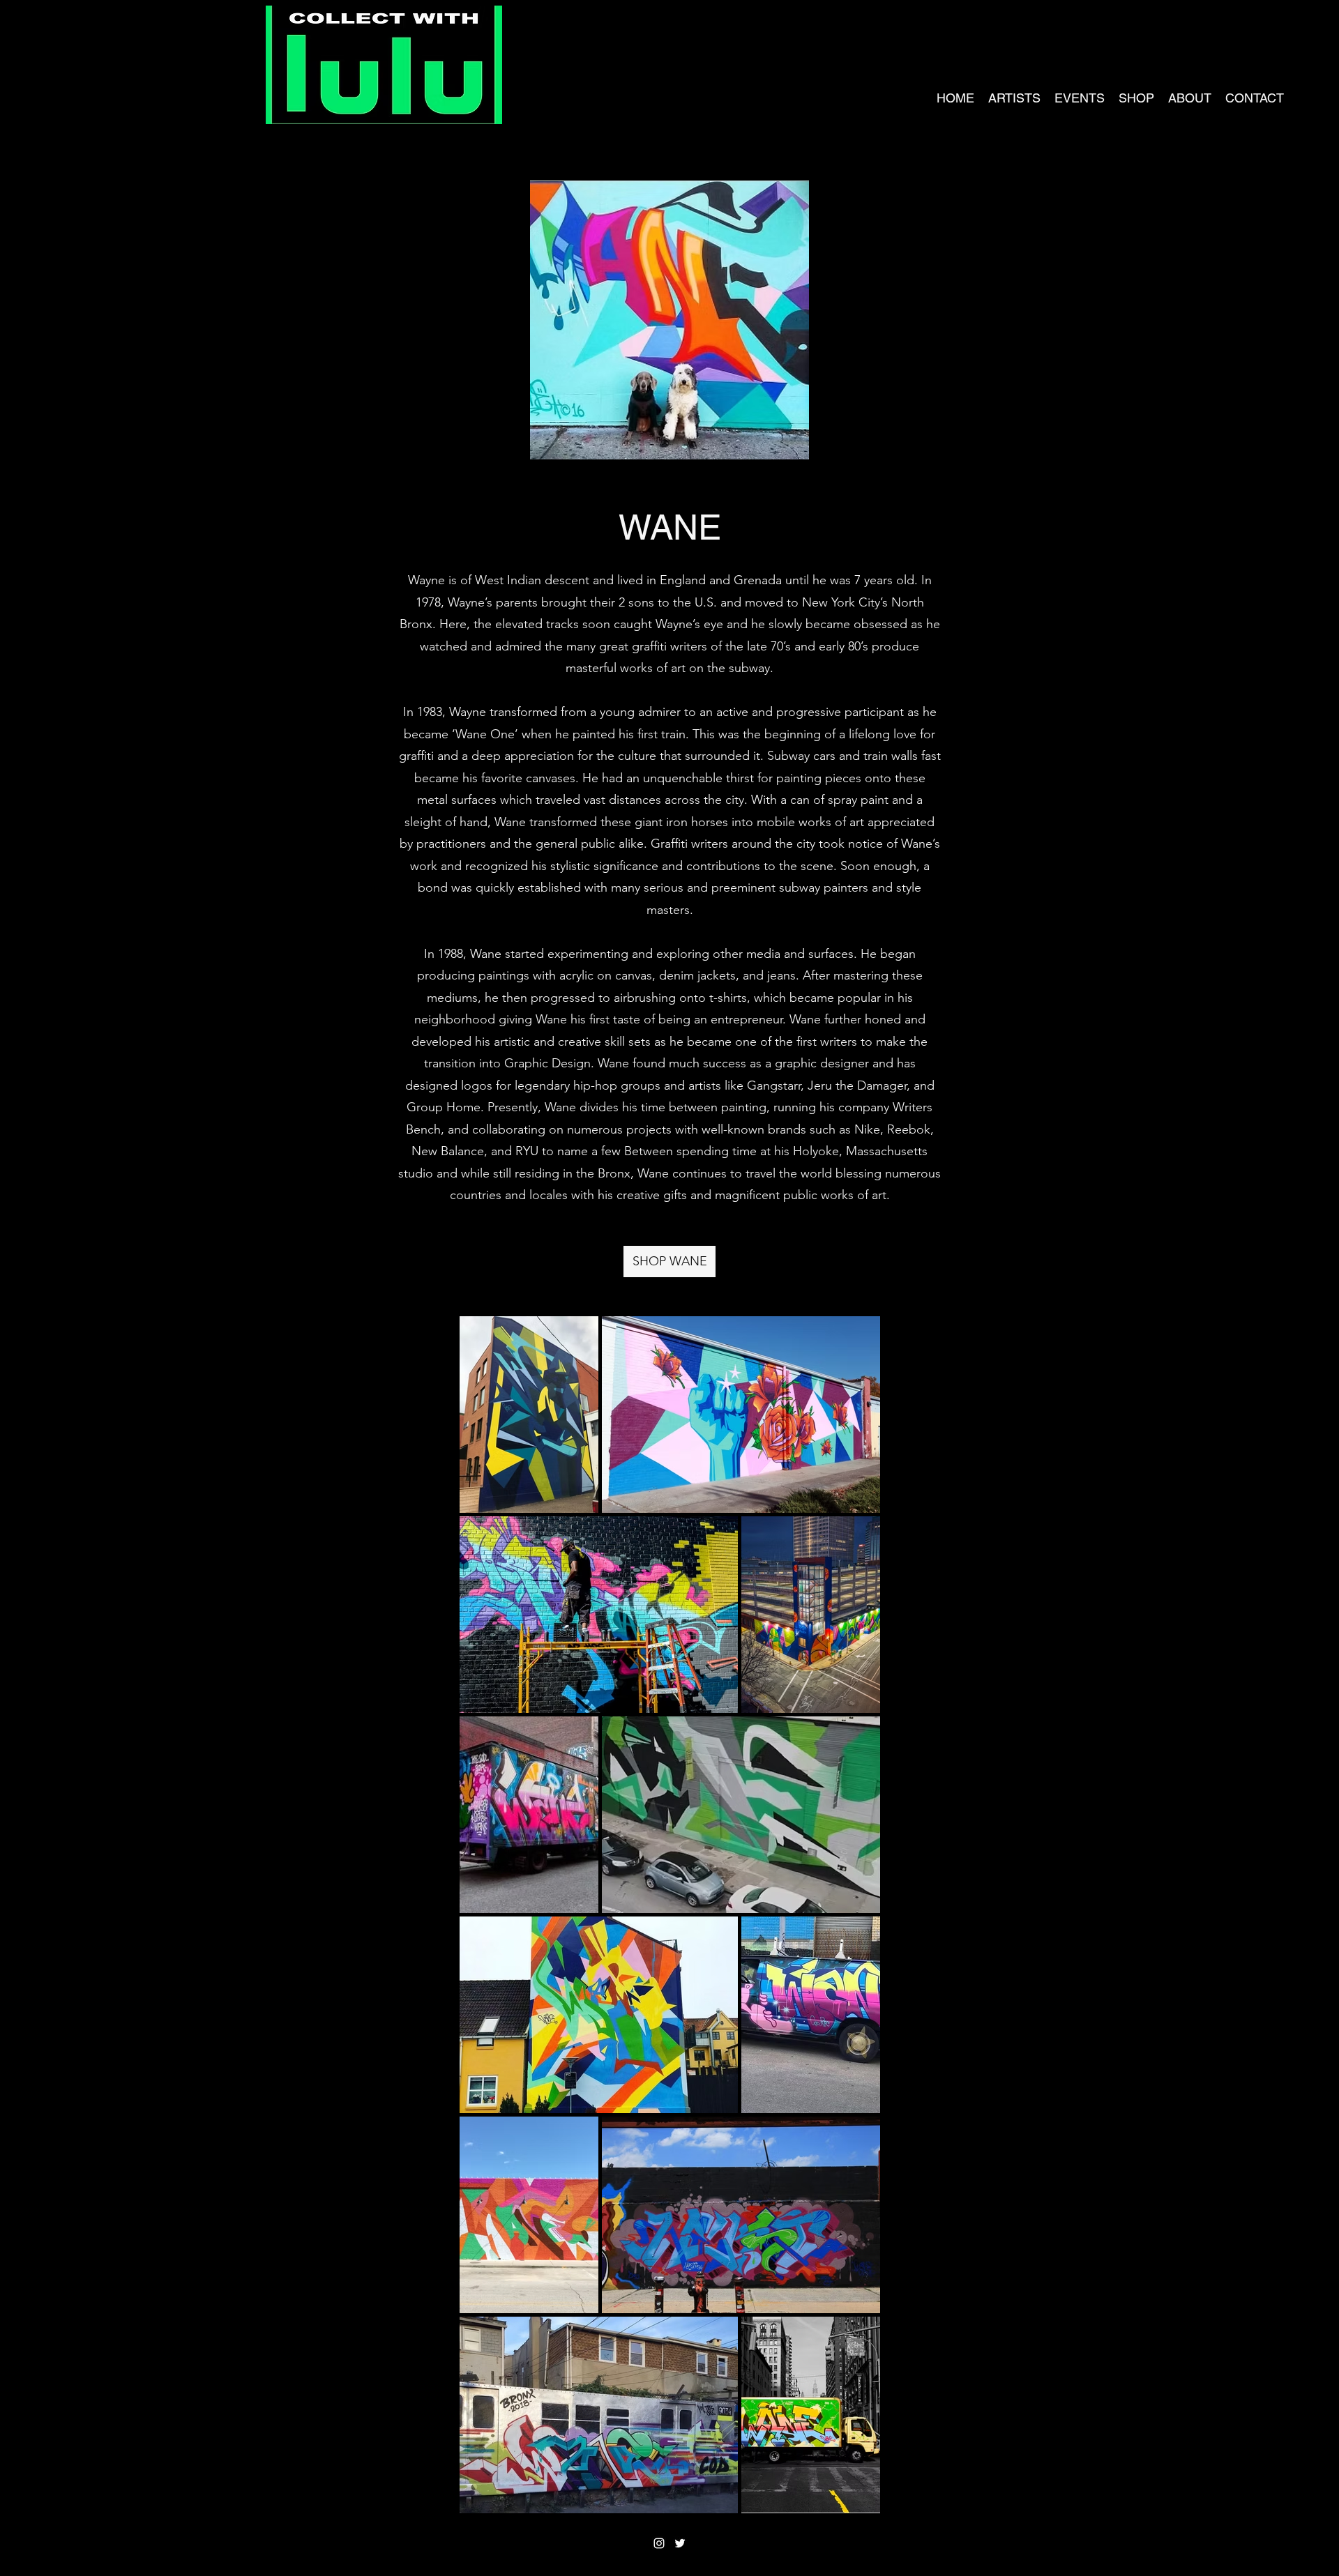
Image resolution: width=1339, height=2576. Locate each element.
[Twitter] (680, 2543)
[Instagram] (659, 2543)
